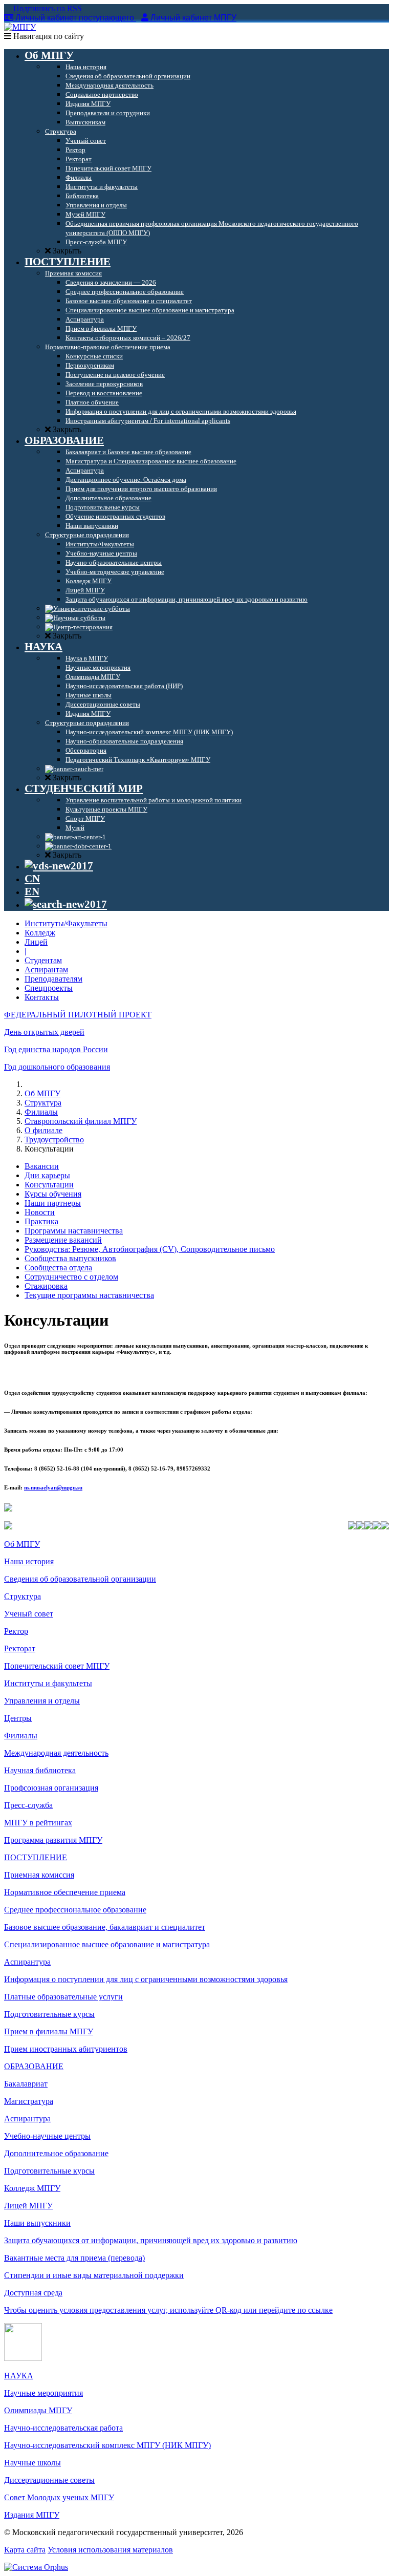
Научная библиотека (40, 1770)
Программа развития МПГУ (53, 1840)
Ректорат (20, 1648)
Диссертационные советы (49, 2480)
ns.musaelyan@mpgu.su (53, 1487)
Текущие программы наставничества (89, 1295)
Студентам (43, 960)
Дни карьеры (47, 1175)
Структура (43, 1103)
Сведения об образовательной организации (80, 1579)
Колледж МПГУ (32, 2188)
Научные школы (32, 2463)
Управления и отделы (42, 1701)
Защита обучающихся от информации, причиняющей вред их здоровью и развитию (151, 2240)
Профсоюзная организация (51, 1788)
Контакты (42, 997)
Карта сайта (25, 2550)
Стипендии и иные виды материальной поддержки (94, 2275)
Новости (40, 1212)
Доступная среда (33, 2293)
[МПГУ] (20, 27)
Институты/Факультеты (66, 923)
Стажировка (46, 1286)
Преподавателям (53, 979)
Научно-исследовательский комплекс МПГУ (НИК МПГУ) (107, 2445)
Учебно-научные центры (47, 2136)
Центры (18, 1718)
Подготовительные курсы (49, 2014)
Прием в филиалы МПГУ (49, 2031)
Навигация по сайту (48, 36)
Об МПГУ (42, 1093)
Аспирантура (27, 1962)
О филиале (43, 1130)
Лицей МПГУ (28, 2206)
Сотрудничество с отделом (71, 1277)
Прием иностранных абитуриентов (66, 2049)
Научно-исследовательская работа (63, 2428)
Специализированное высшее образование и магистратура (107, 1944)
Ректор (16, 1631)
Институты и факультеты (48, 1683)
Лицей (36, 942)
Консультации (49, 1185)
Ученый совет (29, 1614)
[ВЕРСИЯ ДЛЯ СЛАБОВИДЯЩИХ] (59, 866)
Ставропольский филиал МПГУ (81, 1121)
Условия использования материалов (110, 2550)
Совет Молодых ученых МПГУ (59, 2497)
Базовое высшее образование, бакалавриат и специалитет (105, 1927)
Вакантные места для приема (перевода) (74, 2258)
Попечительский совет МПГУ (57, 1666)
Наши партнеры (53, 1203)
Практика (41, 1221)
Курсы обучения (53, 1194)
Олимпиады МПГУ (38, 2410)
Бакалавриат (26, 2084)
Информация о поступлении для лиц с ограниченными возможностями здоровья (146, 1979)
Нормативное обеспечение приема (65, 1892)
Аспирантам (46, 970)
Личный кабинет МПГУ (193, 18)
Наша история (29, 1561)
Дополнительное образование (56, 2153)
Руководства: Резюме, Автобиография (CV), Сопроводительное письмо (150, 1249)
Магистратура (29, 2101)
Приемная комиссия (39, 1875)
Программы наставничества (74, 1231)
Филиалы (41, 1112)
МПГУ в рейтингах (38, 1823)
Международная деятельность (56, 1753)
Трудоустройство (54, 1140)
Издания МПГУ (32, 2515)
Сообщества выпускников (70, 1258)
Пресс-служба (28, 1805)
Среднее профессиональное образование (75, 1910)
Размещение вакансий (63, 1240)
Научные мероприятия (43, 2393)
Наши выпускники (37, 2223)
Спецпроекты (49, 988)
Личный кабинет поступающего (75, 18)
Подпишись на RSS (47, 8)
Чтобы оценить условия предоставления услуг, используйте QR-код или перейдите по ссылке (168, 2310)
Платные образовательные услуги (63, 1997)
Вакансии (42, 1166)
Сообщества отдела (58, 1268)
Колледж (40, 933)
